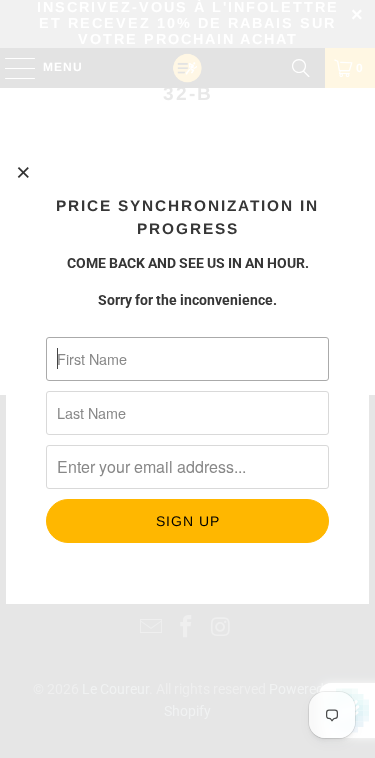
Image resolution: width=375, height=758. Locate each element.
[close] (24, 172)
